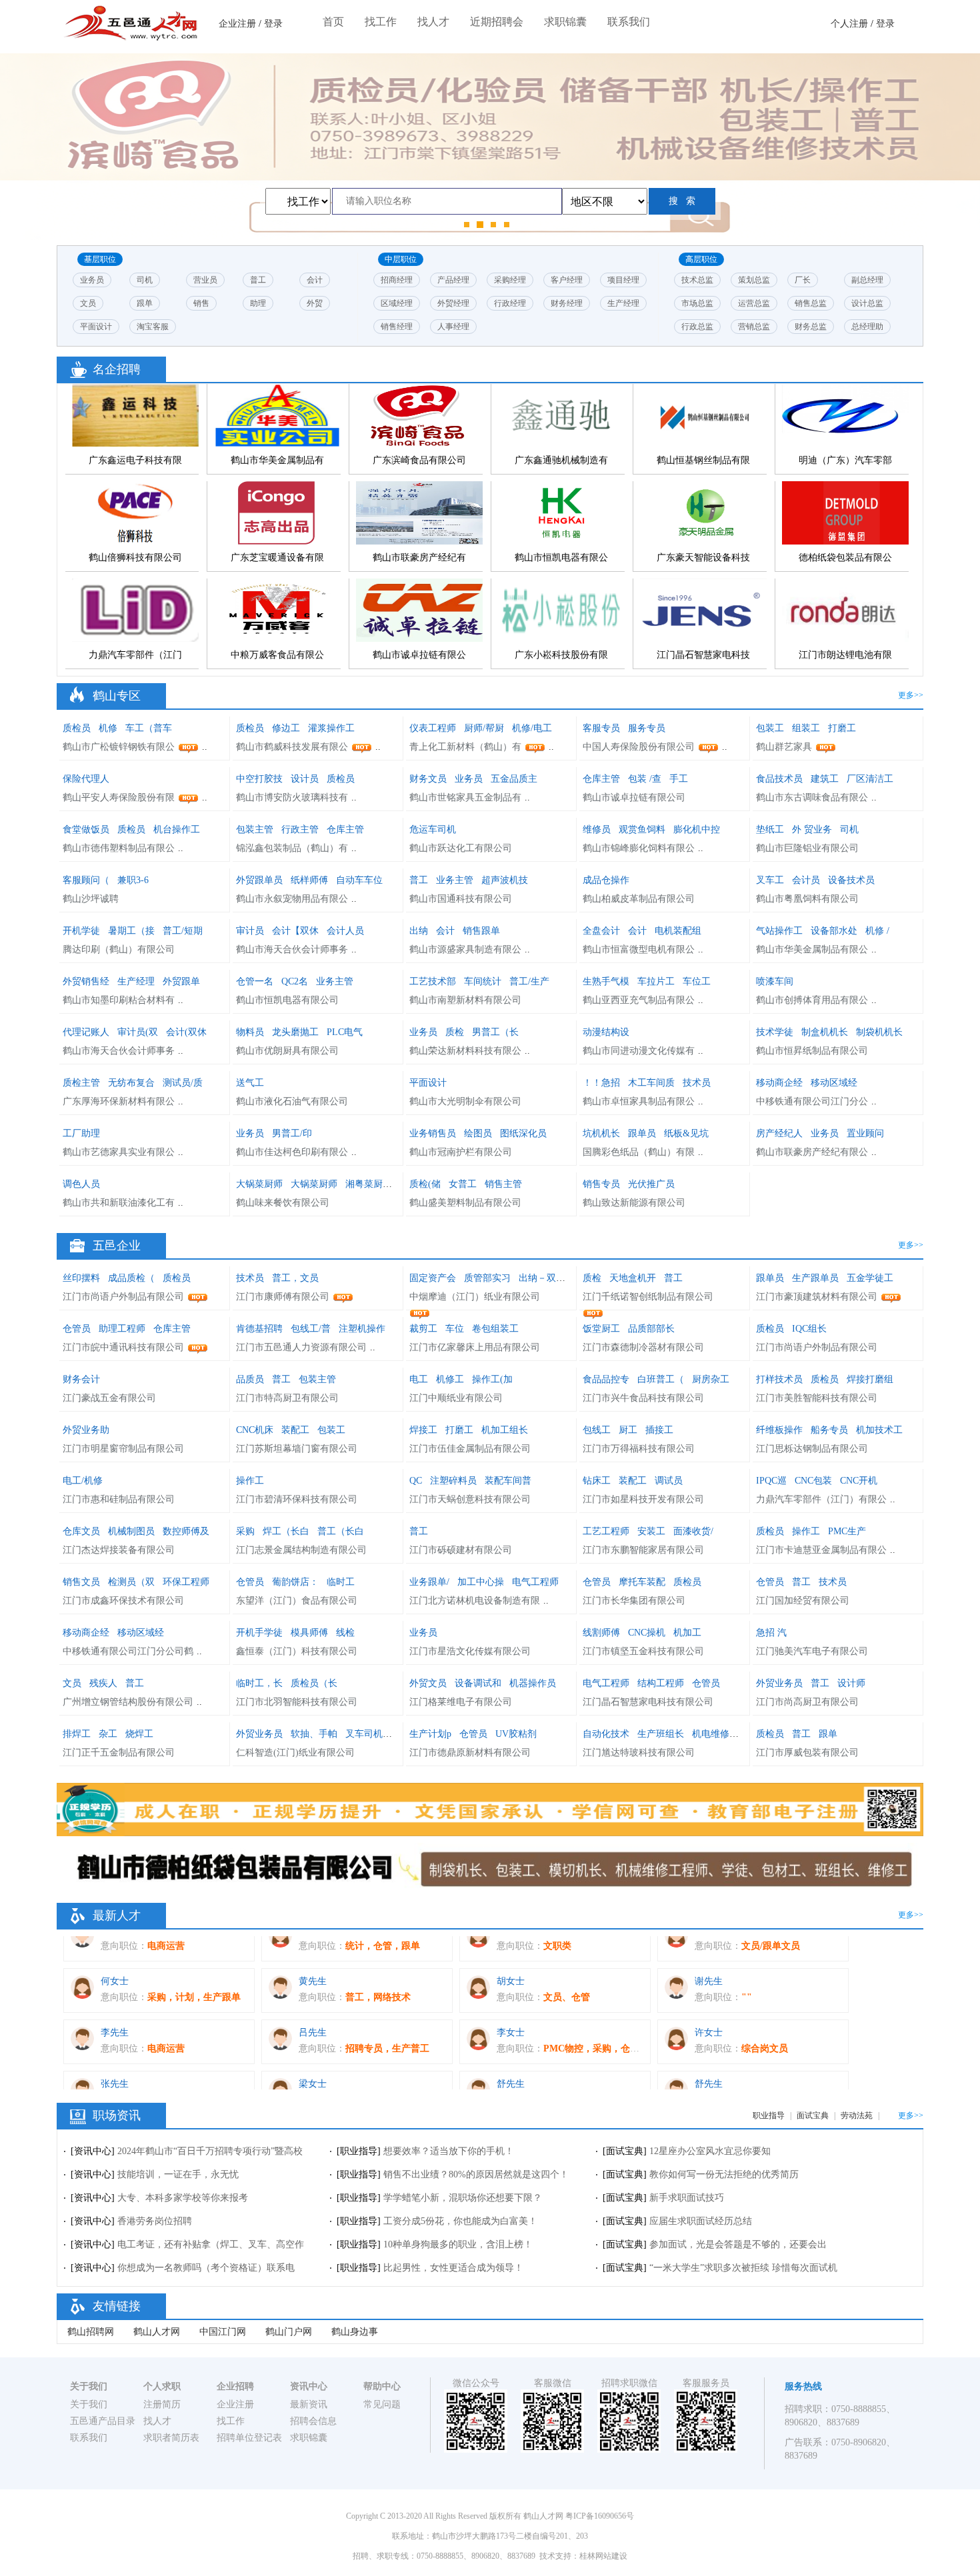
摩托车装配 (642, 1582)
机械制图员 (131, 1531)
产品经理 (453, 280)
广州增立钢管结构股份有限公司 (128, 1702)
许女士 (709, 1994)
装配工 (295, 1430)
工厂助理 (81, 1133)
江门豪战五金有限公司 (109, 1398)
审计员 (250, 931)
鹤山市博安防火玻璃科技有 (292, 797)
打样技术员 (779, 1379)
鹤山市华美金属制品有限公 (812, 949)
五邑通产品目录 (103, 2421)
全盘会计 (601, 931)
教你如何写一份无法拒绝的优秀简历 (724, 2174)
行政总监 (697, 327)
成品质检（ (131, 1278)
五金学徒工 (870, 1278)
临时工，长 (259, 1683)
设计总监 (867, 303)
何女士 (115, 1942)
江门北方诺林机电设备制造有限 (475, 1601)
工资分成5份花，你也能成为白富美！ (460, 2221)
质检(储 (425, 1184)
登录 (273, 24)
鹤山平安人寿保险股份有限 (119, 797)
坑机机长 (601, 1133)
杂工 (108, 1734)
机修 (108, 728)
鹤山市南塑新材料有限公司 (465, 1000)
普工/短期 (183, 931)
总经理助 (867, 327)
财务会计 (81, 1379)
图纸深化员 (523, 1133)
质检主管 (81, 1083)
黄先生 (313, 1942)
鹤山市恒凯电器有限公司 (287, 1000)
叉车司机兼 (369, 1734)
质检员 (77, 728)
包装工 (770, 728)
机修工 (450, 1379)
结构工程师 (661, 1683)
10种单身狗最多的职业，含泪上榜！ (458, 2244)
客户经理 (567, 280)
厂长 (803, 280)
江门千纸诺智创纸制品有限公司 (648, 1297)
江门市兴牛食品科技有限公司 (643, 1398)
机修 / (879, 931)
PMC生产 (847, 1531)
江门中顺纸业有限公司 (456, 1398)
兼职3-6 (133, 880)
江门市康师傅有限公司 (283, 1297)
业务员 (92, 280)
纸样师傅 (309, 880)
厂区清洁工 (870, 779)
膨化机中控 (697, 829)
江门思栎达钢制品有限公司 (812, 1449)
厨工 (628, 1430)
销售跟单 (481, 931)
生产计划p (430, 1734)
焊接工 (423, 1430)
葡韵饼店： (295, 1582)
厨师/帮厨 (484, 728)
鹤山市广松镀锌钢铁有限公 (119, 747)
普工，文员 (295, 1278)
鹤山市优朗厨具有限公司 (287, 1051)
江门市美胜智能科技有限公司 (817, 1398)
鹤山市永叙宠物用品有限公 (292, 899)
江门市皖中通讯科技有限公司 (123, 1347)
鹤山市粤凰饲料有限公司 (807, 899)
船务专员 (829, 1430)
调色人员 (81, 1184)
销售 (201, 303)
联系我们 (629, 22)
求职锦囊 (565, 22)
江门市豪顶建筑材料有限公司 (817, 1297)
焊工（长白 (286, 1531)
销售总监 (811, 303)
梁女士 (313, 2045)
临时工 (341, 1582)
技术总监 (697, 280)
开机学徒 (81, 931)
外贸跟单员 (259, 880)
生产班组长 (661, 1734)
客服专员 (601, 728)
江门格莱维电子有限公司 (461, 1702)
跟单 (145, 303)
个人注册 (849, 24)
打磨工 (842, 728)
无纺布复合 (131, 1083)
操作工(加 (492, 1379)
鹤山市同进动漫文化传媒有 (639, 1051)
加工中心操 (481, 1582)
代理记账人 (86, 1032)
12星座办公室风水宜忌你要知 (710, 2151)
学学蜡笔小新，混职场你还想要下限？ (463, 2198)
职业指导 (769, 2115)
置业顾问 (865, 1133)
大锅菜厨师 (259, 1184)
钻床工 (597, 1481)
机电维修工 (715, 1734)
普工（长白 (341, 1531)
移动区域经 (834, 1083)
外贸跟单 (181, 981)
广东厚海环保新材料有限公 (119, 1101)
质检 (455, 1032)
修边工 (286, 728)
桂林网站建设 (603, 2556)
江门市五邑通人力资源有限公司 (301, 1347)
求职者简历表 (171, 2438)
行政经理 (510, 303)
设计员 (305, 779)
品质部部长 (651, 1329)
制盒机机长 (825, 1032)
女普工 (463, 1184)
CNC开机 (859, 1481)
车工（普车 (149, 728)
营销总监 (754, 327)
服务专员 (647, 728)
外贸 (315, 303)
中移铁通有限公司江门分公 (812, 1101)
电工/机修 (83, 1481)
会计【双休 (295, 931)
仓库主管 (601, 779)
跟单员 (642, 1133)
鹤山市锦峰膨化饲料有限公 (639, 848)
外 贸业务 (812, 829)
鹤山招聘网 (91, 2332)
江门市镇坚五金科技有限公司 (643, 1651)
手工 (679, 779)
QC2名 (295, 981)
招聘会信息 (313, 2421)
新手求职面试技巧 (687, 2198)
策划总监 (754, 280)
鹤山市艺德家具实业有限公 (119, 1152)
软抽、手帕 (314, 1734)
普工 (258, 280)
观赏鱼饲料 (642, 829)
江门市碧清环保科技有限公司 (297, 1499)
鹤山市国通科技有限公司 (461, 899)
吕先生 (313, 1994)
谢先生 (709, 1942)
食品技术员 (779, 779)
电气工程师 (535, 1582)
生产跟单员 (815, 1278)
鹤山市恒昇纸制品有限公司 (812, 1051)
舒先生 (511, 2045)
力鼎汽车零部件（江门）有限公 (821, 1499)
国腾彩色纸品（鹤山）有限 (639, 1152)
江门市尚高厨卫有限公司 (807, 1702)
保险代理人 (86, 779)
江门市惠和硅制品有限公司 (119, 1499)
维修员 (597, 829)
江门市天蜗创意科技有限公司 (470, 1499)
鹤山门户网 (289, 2332)
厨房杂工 (711, 1379)
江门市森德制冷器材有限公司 (643, 1347)
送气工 (250, 1083)
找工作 (381, 22)
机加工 (687, 1633)
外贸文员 (428, 1683)
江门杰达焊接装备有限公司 (119, 1550)
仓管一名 (255, 981)
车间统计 (483, 981)
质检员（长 (314, 1683)
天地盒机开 (633, 1278)
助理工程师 (122, 1329)
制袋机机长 (879, 1032)
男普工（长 (495, 1032)
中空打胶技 (259, 779)
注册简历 (162, 2404)
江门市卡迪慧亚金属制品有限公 (821, 1550)
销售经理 (397, 327)
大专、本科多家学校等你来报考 (183, 2198)
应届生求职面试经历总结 (701, 2221)
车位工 (697, 981)
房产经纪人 (779, 1133)
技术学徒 (775, 1032)
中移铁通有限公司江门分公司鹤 (128, 1651)
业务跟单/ (429, 1582)
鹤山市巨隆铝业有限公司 (807, 848)
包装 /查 (645, 779)
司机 (145, 280)
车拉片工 (656, 981)
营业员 (205, 280)
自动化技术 (606, 1734)
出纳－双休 (542, 1278)
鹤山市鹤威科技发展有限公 (292, 747)
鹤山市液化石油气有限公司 (292, 1101)
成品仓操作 (606, 880)
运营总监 (754, 303)
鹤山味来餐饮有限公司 (283, 1203)
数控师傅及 (186, 1531)
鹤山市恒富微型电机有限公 (639, 949)
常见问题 (382, 2404)
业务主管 (456, 880)
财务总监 (811, 327)
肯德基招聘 (259, 1329)
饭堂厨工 (601, 1329)
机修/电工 (532, 728)
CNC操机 (647, 1633)
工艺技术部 (433, 981)
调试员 (669, 1481)
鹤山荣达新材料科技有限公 (465, 1051)
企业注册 (237, 24)
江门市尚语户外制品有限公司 (123, 1297)
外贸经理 (453, 303)
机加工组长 (505, 1430)
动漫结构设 (606, 1032)
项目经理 (623, 280)
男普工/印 (292, 1133)
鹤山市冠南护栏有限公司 (461, 1152)
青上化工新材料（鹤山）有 (465, 747)
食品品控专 (606, 1379)
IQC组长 (809, 1329)
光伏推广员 (651, 1184)
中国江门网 (223, 2332)
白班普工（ (661, 1379)
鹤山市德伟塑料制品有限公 (119, 848)
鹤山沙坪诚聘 (91, 899)
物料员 (250, 1032)
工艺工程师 (606, 1531)
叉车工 (770, 880)
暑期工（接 (131, 931)
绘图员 (478, 1133)
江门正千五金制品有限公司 (119, 1753)
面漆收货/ (693, 1531)
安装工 (653, 1531)
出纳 (419, 931)
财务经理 (567, 303)
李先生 (115, 1994)
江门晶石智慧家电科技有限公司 (648, 1702)
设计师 (851, 1683)
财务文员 (428, 779)
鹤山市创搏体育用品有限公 (812, 1000)
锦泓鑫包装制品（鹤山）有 (292, 848)
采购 (245, 1531)
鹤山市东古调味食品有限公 (812, 797)
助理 (258, 303)
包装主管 (255, 829)
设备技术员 (851, 880)
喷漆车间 (776, 981)
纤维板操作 (779, 1430)
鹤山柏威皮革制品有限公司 (639, 899)
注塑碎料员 (453, 1481)
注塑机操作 (362, 1329)
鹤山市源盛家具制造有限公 (465, 949)
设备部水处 (834, 931)
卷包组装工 (495, 1329)
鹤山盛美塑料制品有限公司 (465, 1203)
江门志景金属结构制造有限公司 (301, 1550)
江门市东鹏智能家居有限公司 (643, 1550)
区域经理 (397, 303)
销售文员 (81, 1582)
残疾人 (103, 1683)
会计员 (806, 880)
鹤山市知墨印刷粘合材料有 (119, 1000)
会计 (315, 280)
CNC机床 (255, 1430)
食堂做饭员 (86, 829)
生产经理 (623, 303)
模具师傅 (309, 1633)
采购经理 (510, 280)
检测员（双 (131, 1582)
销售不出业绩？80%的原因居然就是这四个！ (476, 2174)
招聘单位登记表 (249, 2438)
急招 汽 (771, 1633)
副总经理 (867, 280)
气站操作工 (779, 931)
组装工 (806, 728)
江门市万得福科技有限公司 (639, 1449)
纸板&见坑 (686, 1133)
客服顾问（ (86, 880)
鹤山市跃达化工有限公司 (461, 848)
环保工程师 (186, 1582)
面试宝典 (813, 2115)
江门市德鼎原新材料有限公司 (470, 1753)
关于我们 (89, 2404)
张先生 (115, 2045)
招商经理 (397, 280)
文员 (88, 303)
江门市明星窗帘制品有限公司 (123, 1449)
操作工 (250, 1481)
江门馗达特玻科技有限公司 (639, 1753)
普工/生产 (529, 981)
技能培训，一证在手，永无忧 (178, 2174)
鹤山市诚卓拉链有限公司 (634, 797)
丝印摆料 (81, 1278)
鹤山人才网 (157, 2332)
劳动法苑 (857, 2115)
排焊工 (77, 1734)
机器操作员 (533, 1683)
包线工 (597, 1430)
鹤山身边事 (355, 2332)
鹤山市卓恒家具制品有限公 (639, 1101)
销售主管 (503, 1184)
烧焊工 (139, 1734)
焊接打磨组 (870, 1379)
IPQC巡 (771, 1481)
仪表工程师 (433, 728)
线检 (345, 1633)
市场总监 (697, 303)
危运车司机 (433, 829)
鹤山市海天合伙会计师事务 (292, 949)
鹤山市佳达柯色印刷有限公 (292, 1152)
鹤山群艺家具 (784, 747)
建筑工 (825, 779)
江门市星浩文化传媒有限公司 (470, 1651)
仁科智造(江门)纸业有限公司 (295, 1753)
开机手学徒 (259, 1633)
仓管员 (77, 1329)
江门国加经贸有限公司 (803, 1601)
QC (416, 1481)
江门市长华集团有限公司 (634, 1601)
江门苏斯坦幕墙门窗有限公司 (297, 1449)
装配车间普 (508, 1481)
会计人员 (345, 931)
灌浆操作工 (331, 728)
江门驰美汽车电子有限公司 (812, 1651)
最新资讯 (309, 2404)
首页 (333, 22)
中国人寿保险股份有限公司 (639, 747)
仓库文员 (81, 1531)
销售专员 (601, 1184)
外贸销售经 (86, 981)
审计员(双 (138, 1032)
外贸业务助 (86, 1430)
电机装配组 (678, 931)
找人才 (433, 22)
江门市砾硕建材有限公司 (461, 1550)
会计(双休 (186, 1032)
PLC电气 (345, 1032)
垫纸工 (770, 829)
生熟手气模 (606, 981)
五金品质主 (514, 779)
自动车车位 (359, 880)
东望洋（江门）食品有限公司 (297, 1601)
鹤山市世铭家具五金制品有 (465, 797)
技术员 (697, 1083)
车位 (455, 1329)
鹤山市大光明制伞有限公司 (465, 1101)
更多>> (911, 695)
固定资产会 (433, 1278)
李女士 (511, 1994)
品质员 (250, 1379)
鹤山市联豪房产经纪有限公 (812, 1152)
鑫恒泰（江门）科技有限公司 (297, 1651)
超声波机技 (505, 880)
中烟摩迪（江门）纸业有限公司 (475, 1297)
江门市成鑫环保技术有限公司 (123, 1601)
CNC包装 (813, 1481)
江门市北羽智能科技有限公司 (297, 1702)
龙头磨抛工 (295, 1032)
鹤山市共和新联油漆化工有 (119, 1203)
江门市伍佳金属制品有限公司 (470, 1449)
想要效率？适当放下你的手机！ (449, 2151)
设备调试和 (478, 1683)
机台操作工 (177, 829)
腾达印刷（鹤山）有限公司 (119, 949)
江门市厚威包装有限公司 (807, 1753)
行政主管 (300, 829)
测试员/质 (183, 1083)
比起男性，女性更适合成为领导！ (453, 2268)
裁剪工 (425, 1329)
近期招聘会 (497, 22)
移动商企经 (779, 1083)
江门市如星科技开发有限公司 (643, 1499)
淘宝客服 (153, 327)
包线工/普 (311, 1329)
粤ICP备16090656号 (600, 2516)
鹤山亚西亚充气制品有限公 (639, 1000)
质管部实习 (487, 1278)
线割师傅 (601, 1633)
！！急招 (603, 1083)
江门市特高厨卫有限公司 (287, 1398)
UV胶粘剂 (516, 1734)
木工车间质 (651, 1083)
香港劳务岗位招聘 (155, 2221)
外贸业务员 (779, 1683)
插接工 (659, 1430)
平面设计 (96, 327)
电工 (419, 1379)
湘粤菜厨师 (369, 1184)
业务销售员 (433, 1133)
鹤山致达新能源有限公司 (634, 1203)
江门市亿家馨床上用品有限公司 (475, 1347)
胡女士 (511, 1942)
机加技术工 (879, 1430)
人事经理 (453, 327)
